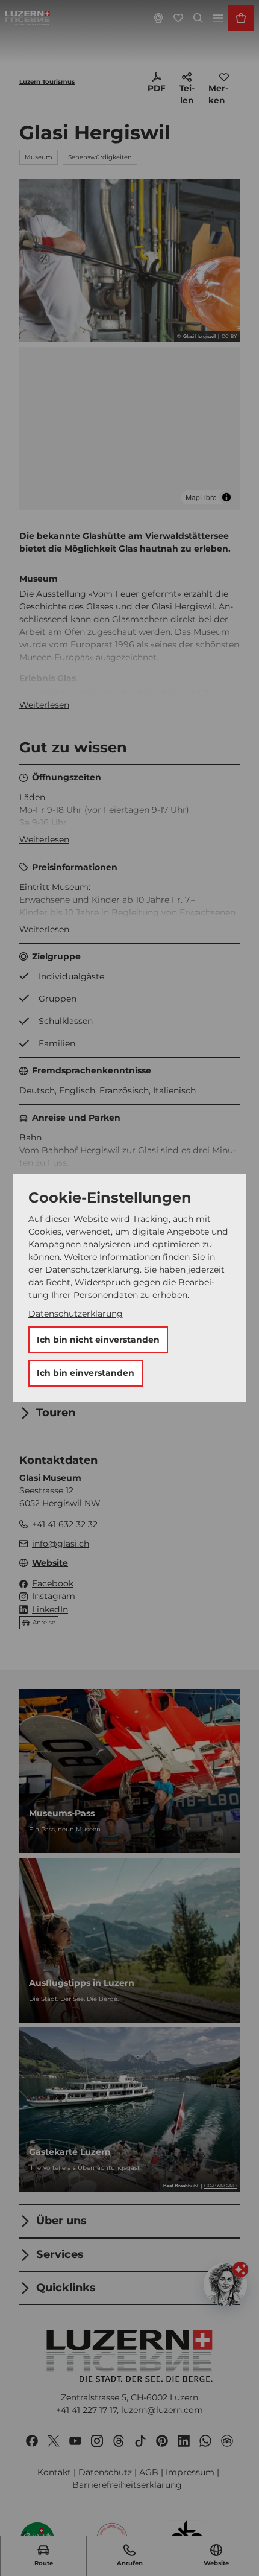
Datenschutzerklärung (76, 1314)
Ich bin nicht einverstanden (98, 1340)
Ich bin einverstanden (86, 1373)
